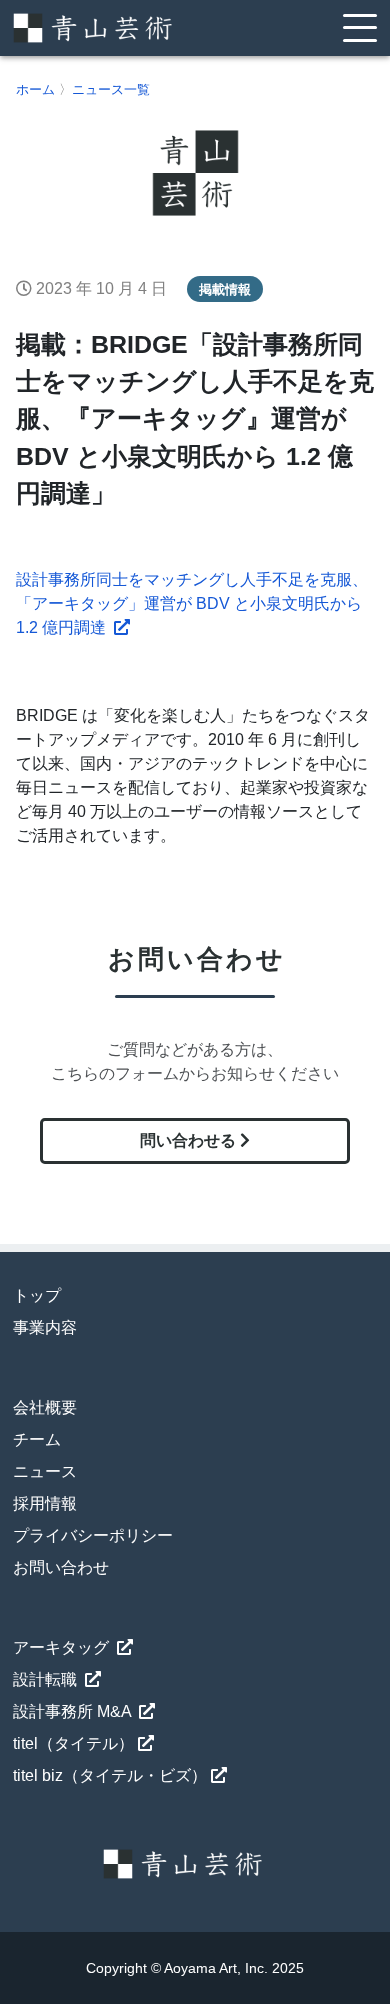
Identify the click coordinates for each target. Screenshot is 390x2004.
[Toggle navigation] (360, 27)
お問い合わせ (61, 1567)
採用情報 (45, 1503)
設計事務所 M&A (74, 1711)
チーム (37, 1439)
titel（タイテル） (73, 1743)
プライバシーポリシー (93, 1535)
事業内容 (45, 1327)
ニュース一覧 (111, 89)
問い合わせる (190, 1140)
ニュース (45, 1471)
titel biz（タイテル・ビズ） (110, 1775)
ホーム (35, 89)
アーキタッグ (63, 1647)
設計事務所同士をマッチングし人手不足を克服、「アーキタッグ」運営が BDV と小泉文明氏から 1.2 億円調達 (192, 603)
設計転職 (47, 1679)
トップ (37, 1295)
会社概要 (45, 1407)
